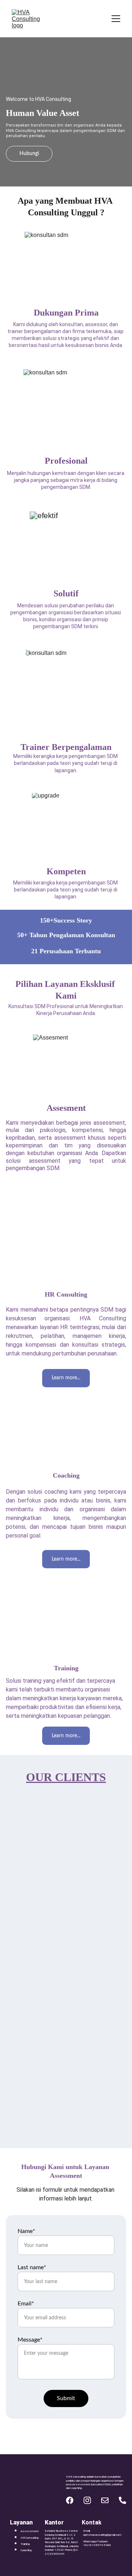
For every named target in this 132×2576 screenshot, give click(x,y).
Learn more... (66, 1198)
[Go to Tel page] (122, 2500)
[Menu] (116, 19)
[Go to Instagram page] (87, 2500)
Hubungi (29, 154)
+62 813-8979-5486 (97, 2545)
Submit (66, 2398)
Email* (26, 2304)
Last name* (32, 2267)
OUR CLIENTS (66, 1777)
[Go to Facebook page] (70, 2500)
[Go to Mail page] (105, 2500)
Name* (26, 2231)
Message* (30, 2340)
